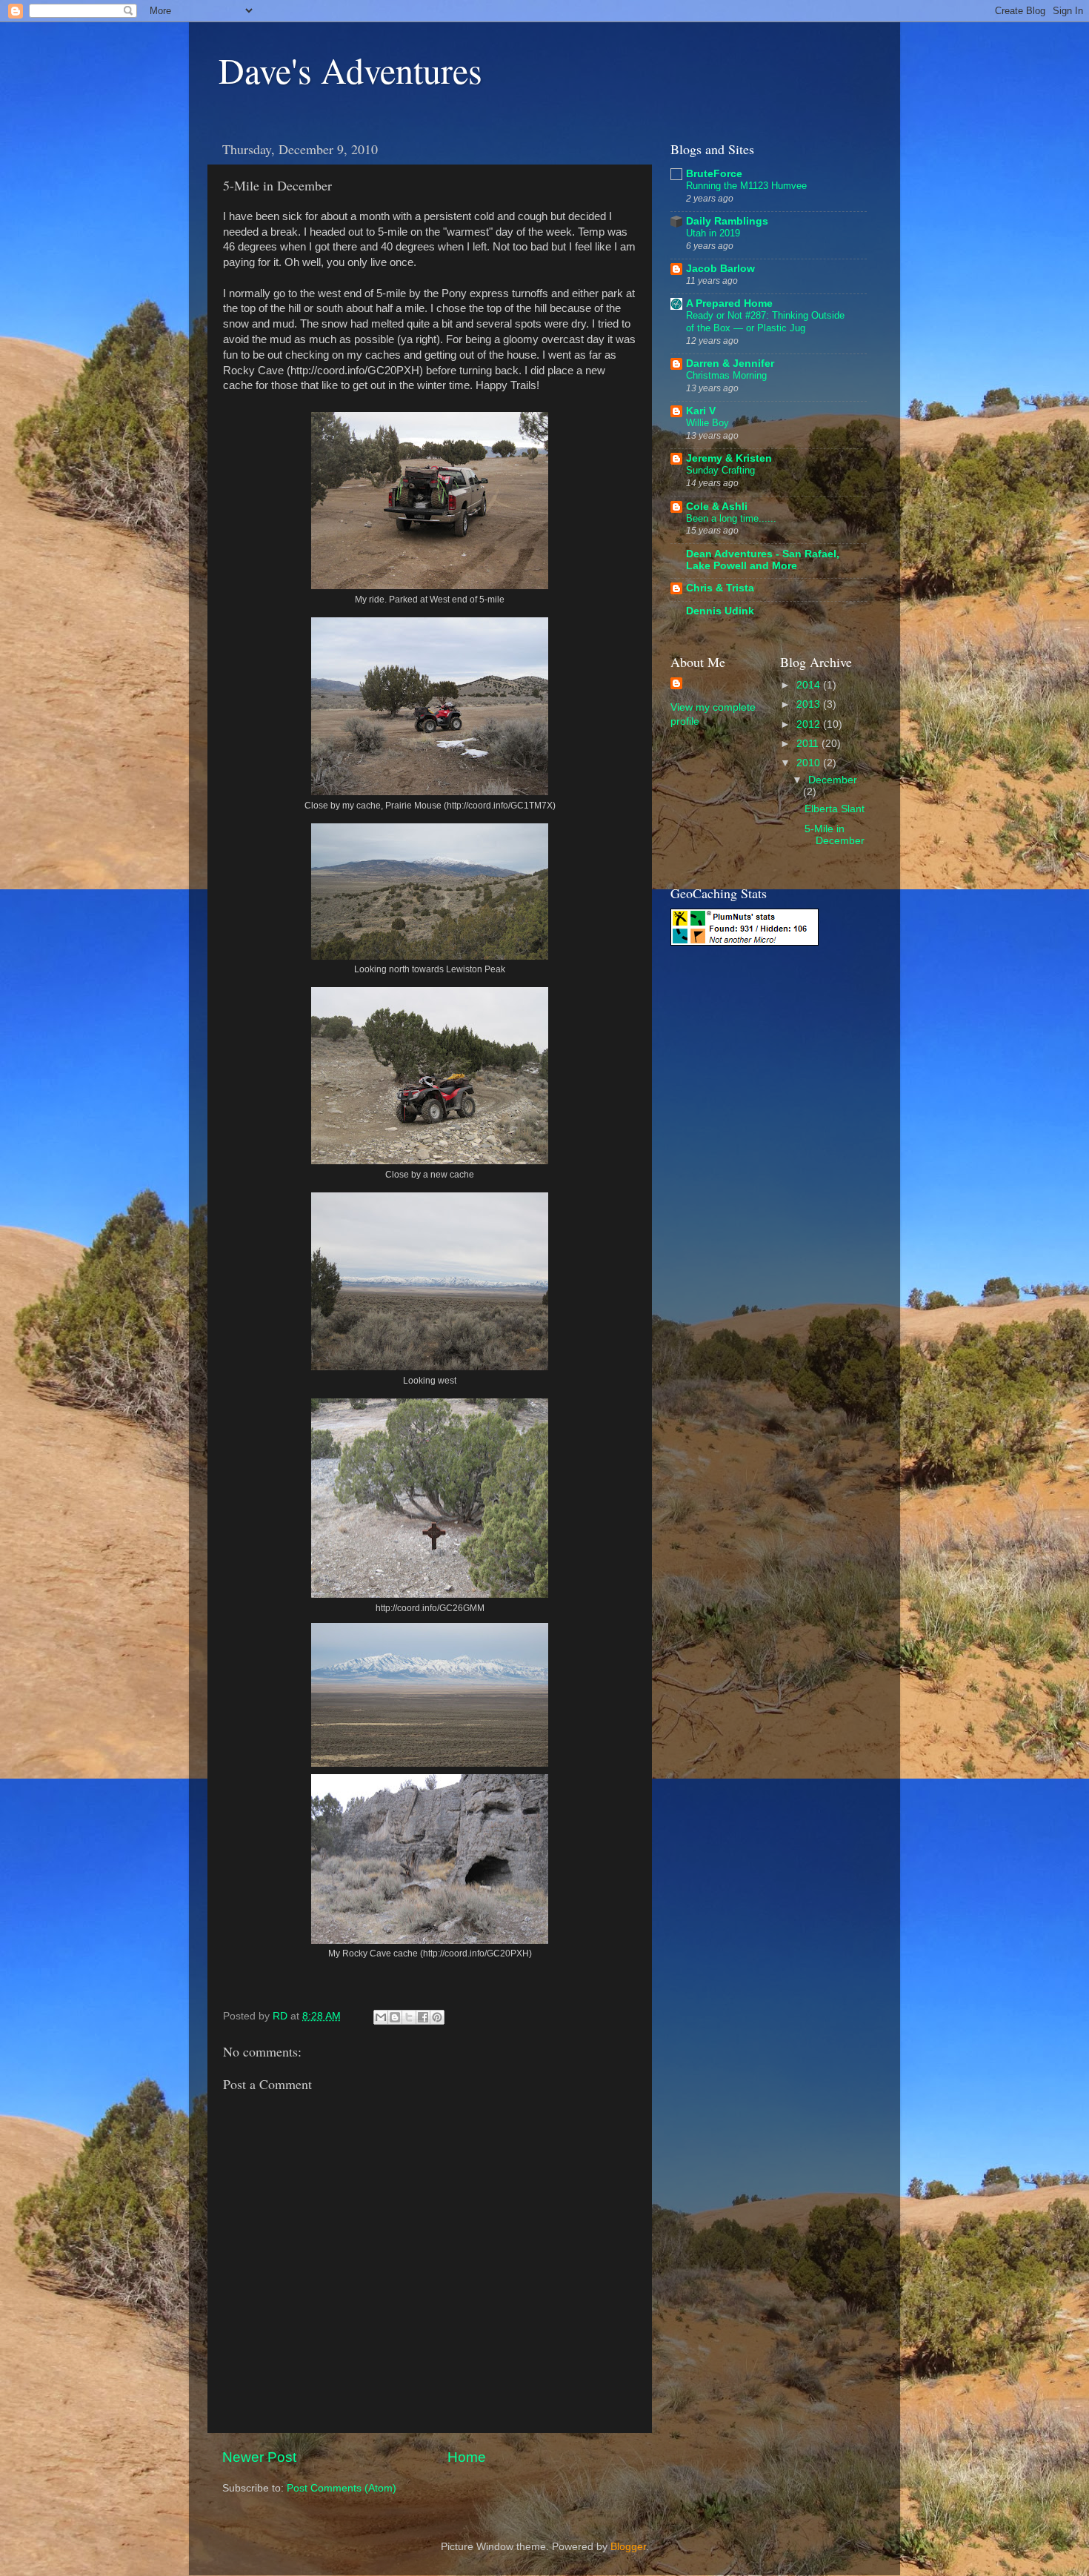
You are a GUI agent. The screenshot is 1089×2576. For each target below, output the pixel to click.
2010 (810, 763)
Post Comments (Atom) (342, 2488)
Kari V (701, 411)
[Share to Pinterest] (437, 2017)
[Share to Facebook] (423, 2017)
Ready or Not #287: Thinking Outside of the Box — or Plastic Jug (765, 322)
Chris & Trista (720, 588)
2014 (810, 685)
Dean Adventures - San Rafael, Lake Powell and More (763, 560)
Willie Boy (707, 423)
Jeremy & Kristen (729, 458)
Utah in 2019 (713, 233)
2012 (810, 724)
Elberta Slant (835, 809)
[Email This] (381, 2017)
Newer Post (259, 2457)
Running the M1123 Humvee (746, 186)
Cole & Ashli (717, 507)
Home (467, 2457)
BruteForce (714, 174)
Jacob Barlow (720, 269)
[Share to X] (409, 2017)
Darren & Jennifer (730, 364)
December (833, 780)
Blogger (628, 2547)
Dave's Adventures (350, 70)
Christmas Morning (726, 375)
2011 (809, 744)
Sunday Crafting (720, 470)
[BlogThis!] (395, 2017)
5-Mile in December (835, 835)
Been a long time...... (731, 518)
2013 (810, 704)
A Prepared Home (729, 303)
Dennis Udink (720, 611)
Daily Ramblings (727, 221)
